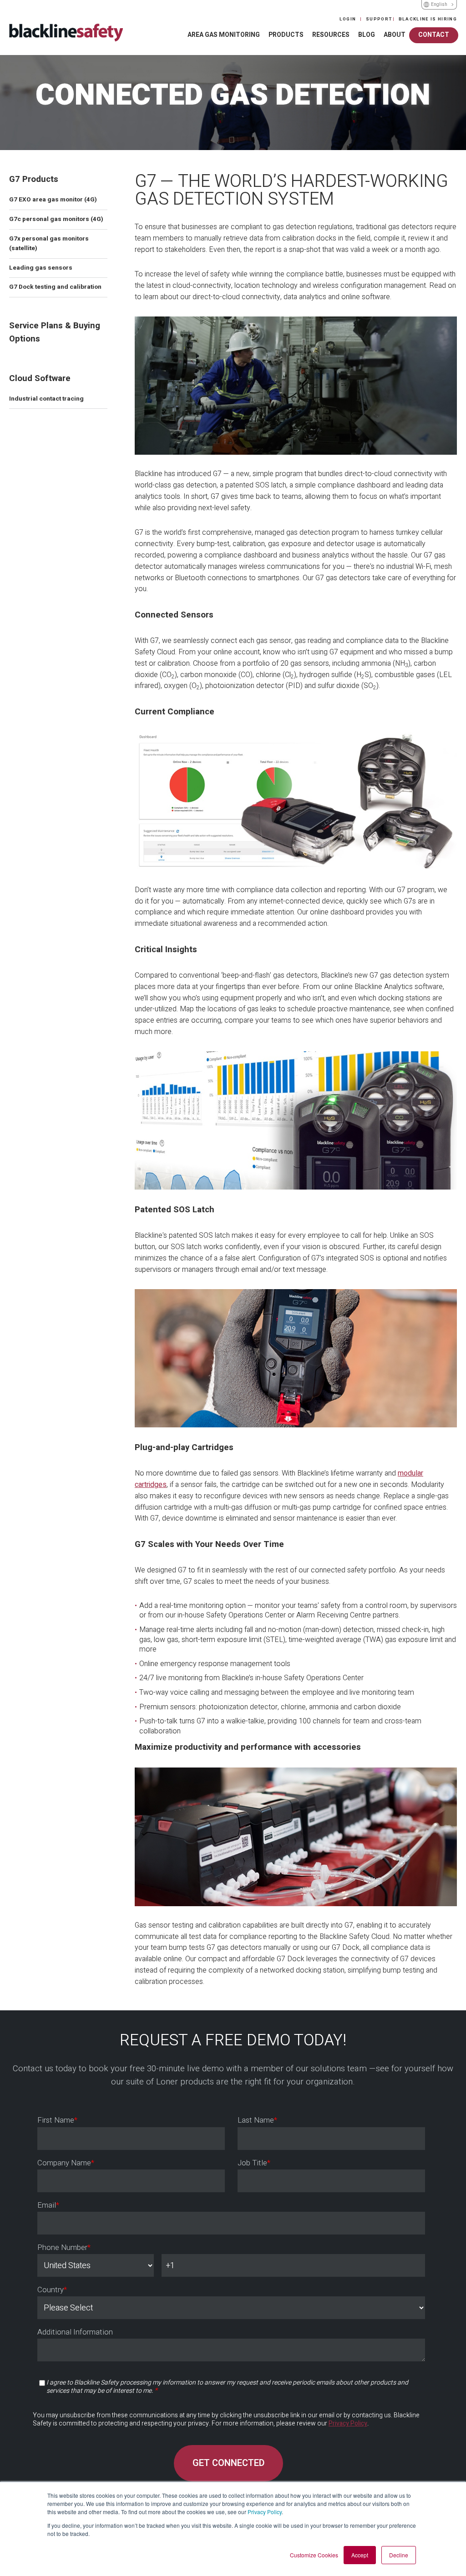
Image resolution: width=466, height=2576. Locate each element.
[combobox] (439, 5)
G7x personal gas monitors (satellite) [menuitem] (49, 244)
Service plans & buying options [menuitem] (55, 332)
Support (379, 19)
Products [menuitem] (286, 35)
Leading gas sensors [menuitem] (41, 268)
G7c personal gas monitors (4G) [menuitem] (56, 219)
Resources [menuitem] (331, 35)
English (439, 5)
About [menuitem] (395, 35)
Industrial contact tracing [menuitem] (46, 399)
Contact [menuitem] (434, 35)
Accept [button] (360, 2555)
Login (349, 19)
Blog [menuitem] (367, 35)
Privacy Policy (265, 2512)
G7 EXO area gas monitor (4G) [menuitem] (53, 200)
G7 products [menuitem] (34, 179)
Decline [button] (399, 2555)
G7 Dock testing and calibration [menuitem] (55, 287)
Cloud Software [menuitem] (40, 378)
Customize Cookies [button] (314, 2555)
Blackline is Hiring (428, 19)
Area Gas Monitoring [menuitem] (224, 35)
